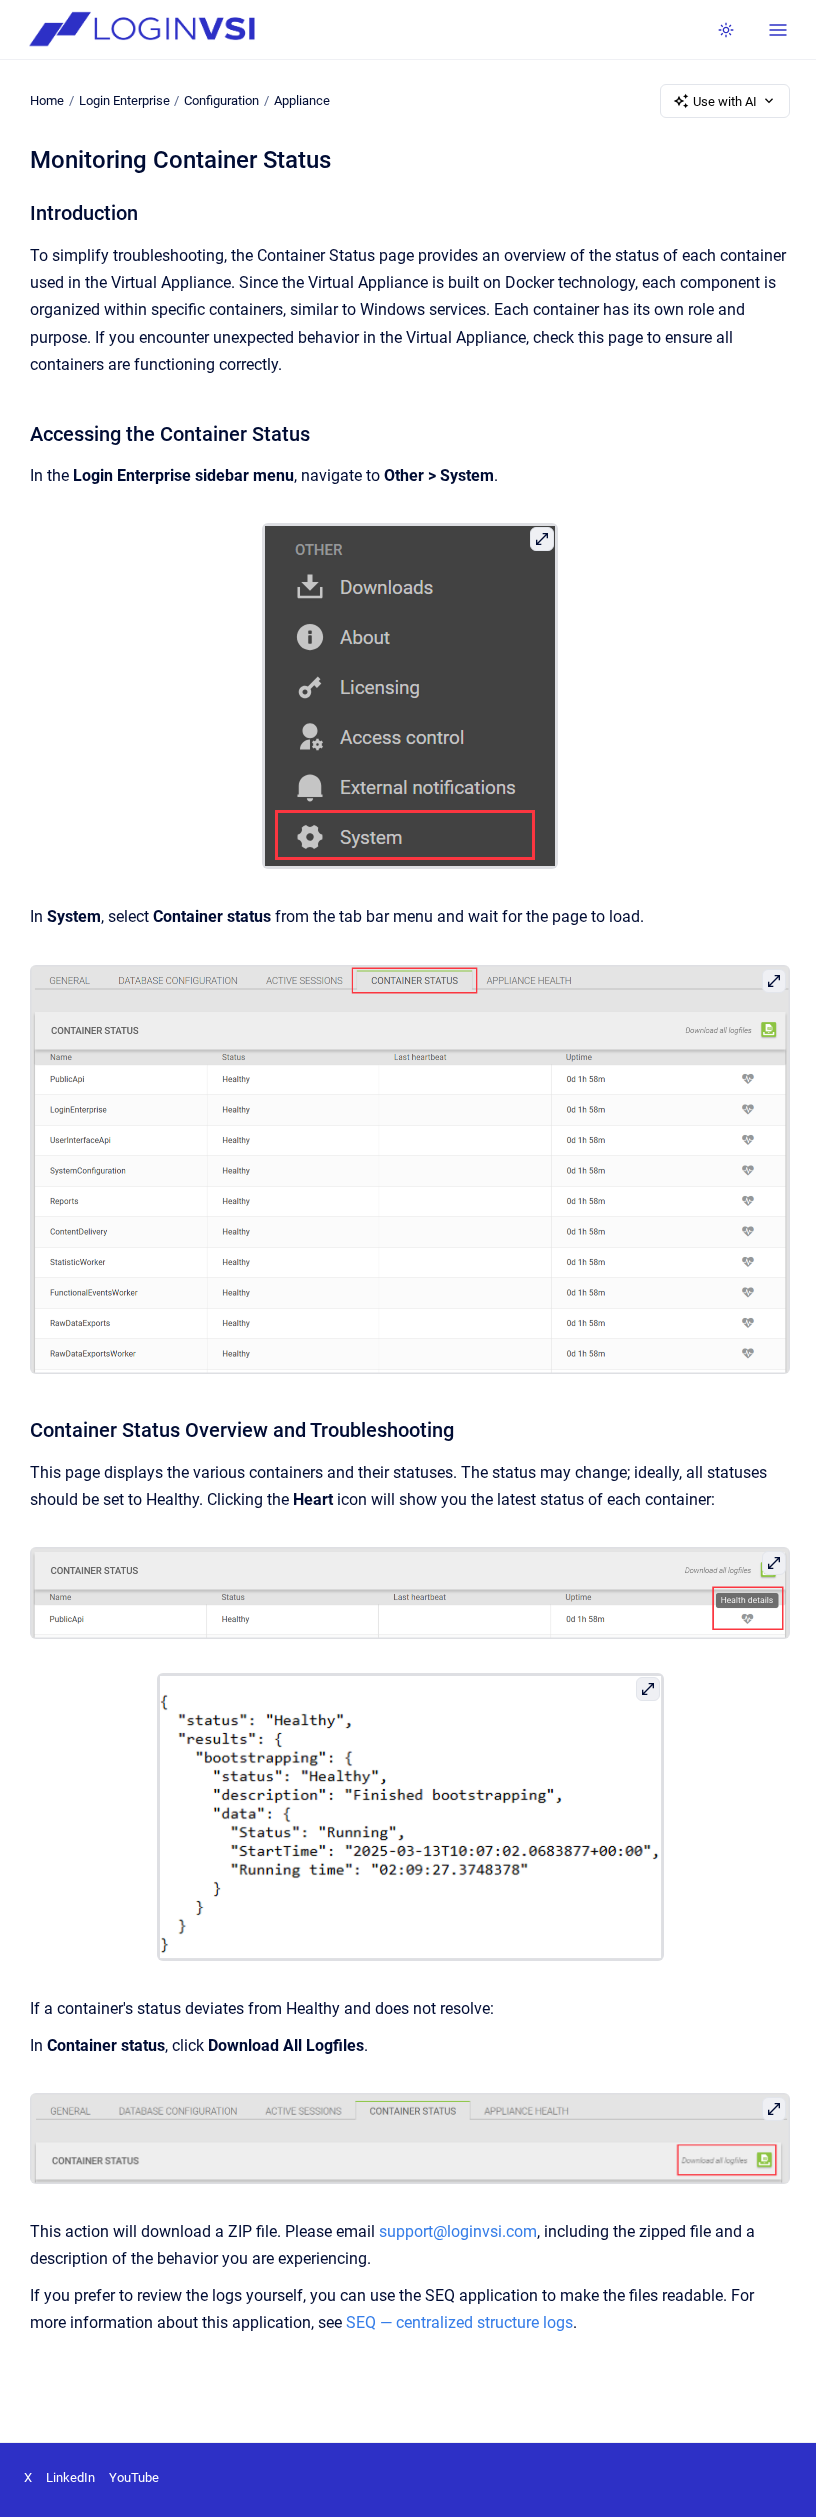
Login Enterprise (124, 100)
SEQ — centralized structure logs (459, 2322)
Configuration (221, 100)
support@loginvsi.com (458, 2231)
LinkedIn (70, 2477)
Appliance (302, 100)
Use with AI (725, 101)
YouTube (134, 2477)
